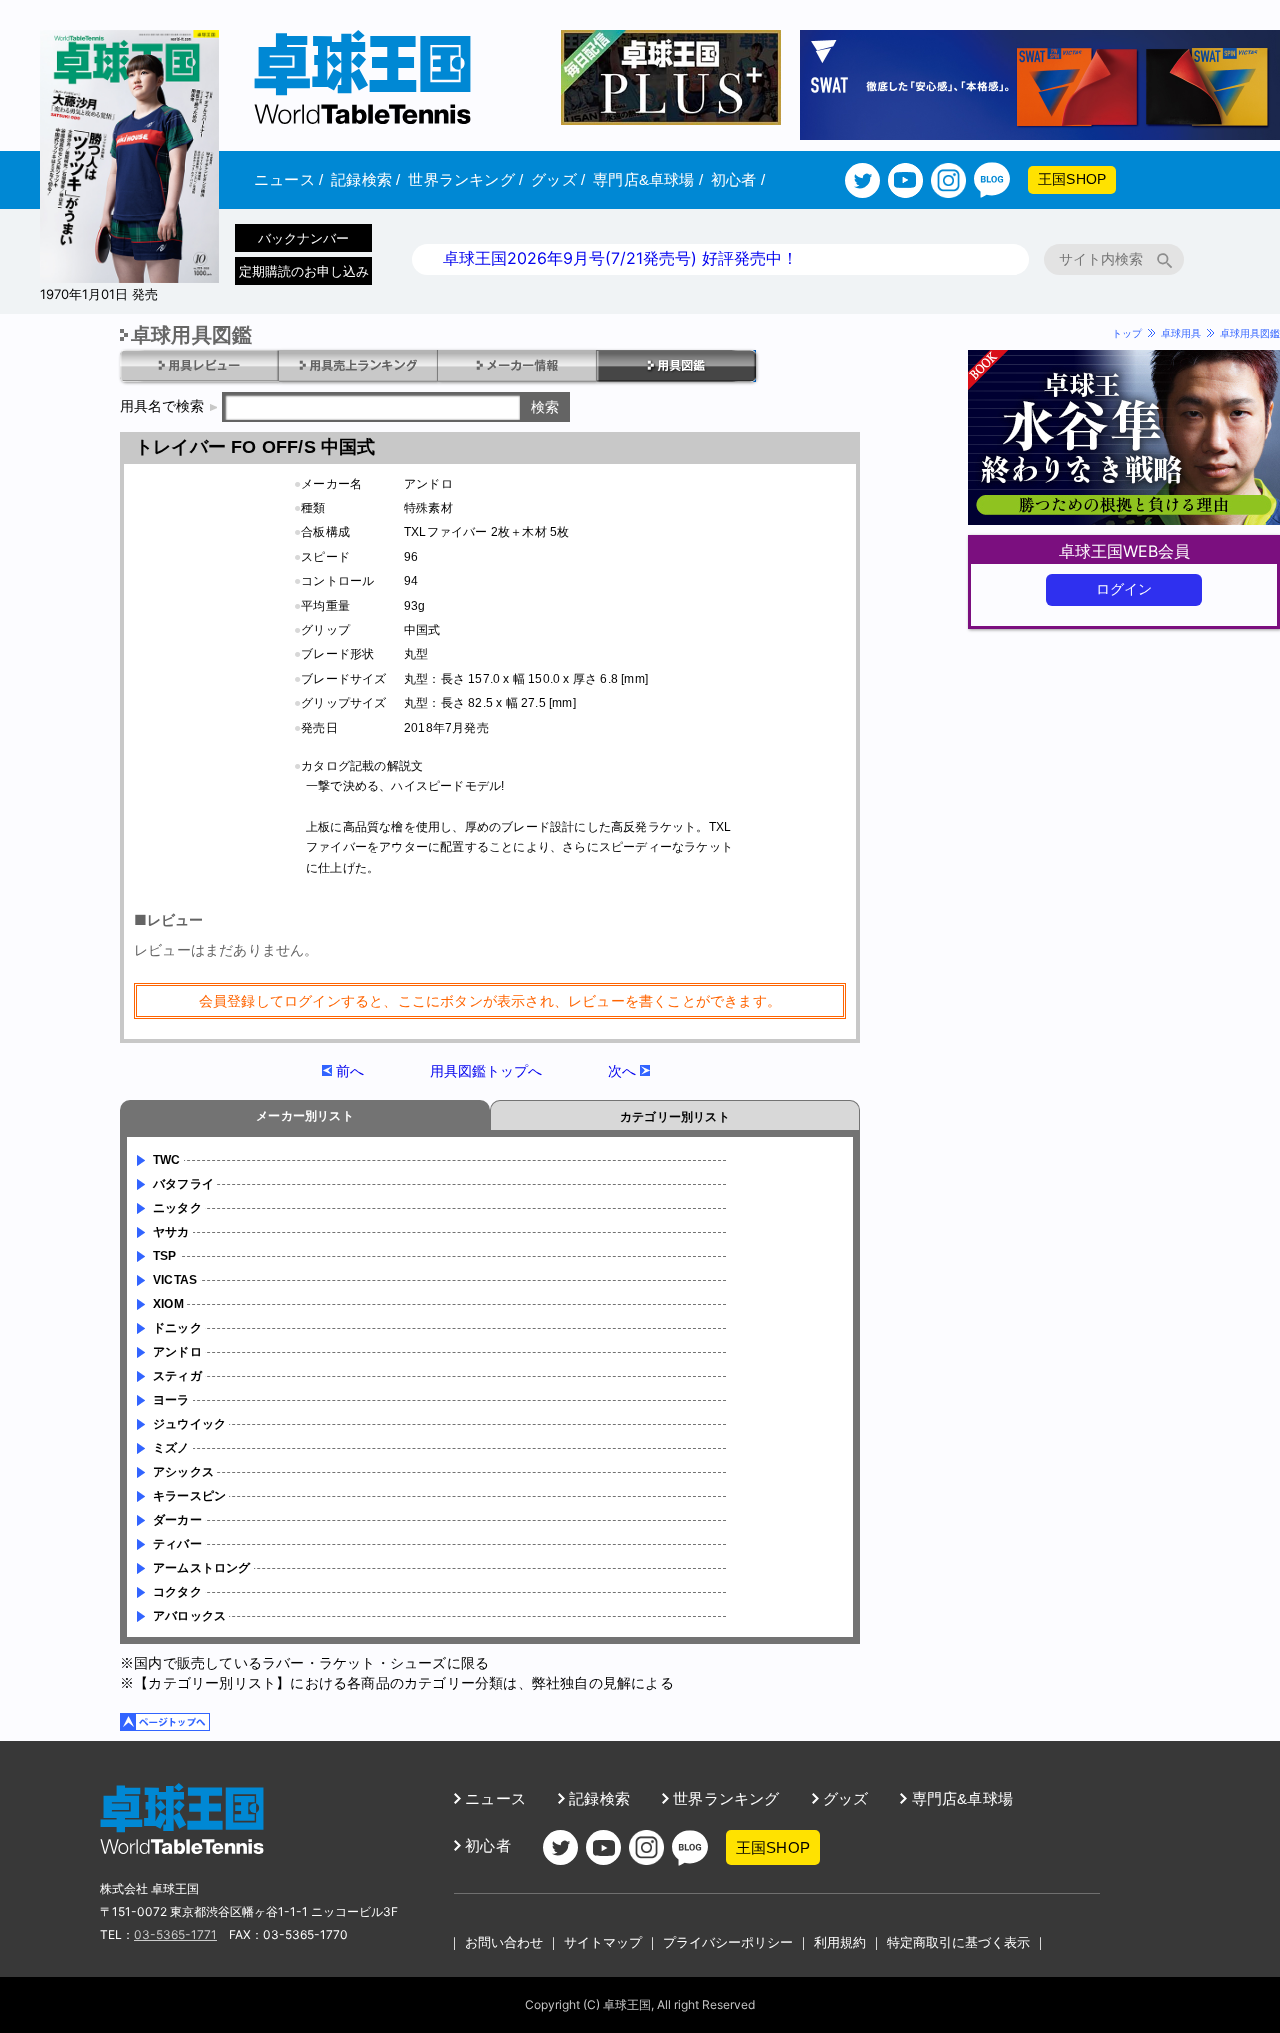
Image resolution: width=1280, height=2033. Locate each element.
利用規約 (840, 1942)
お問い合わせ (504, 1942)
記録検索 (365, 179)
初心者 (738, 179)
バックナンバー (303, 238)
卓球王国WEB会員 (1124, 551)
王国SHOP (1072, 179)
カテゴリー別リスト (675, 1117)
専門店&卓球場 (648, 179)
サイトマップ (603, 1942)
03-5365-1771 (175, 1934)
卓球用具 (1181, 333)
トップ (1127, 333)
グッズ (558, 179)
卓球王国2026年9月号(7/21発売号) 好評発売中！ (620, 258)
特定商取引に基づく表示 (958, 1942)
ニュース (288, 179)
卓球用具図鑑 (1250, 333)
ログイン (1124, 589)
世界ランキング (465, 179)
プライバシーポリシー (728, 1942)
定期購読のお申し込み (304, 271)
